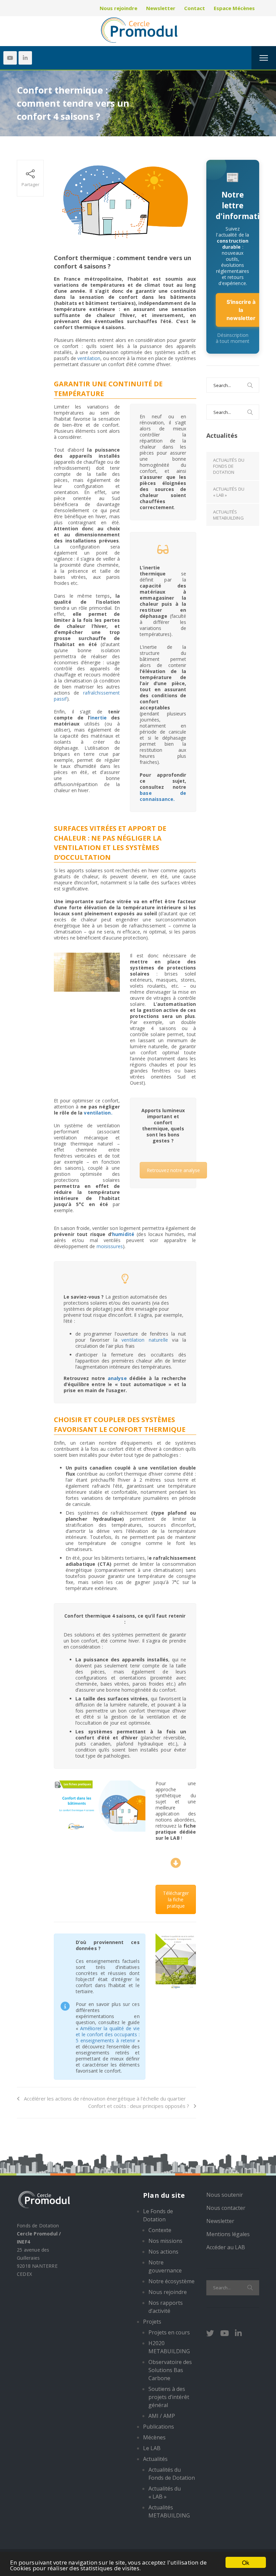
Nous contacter (226, 2208)
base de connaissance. (163, 796)
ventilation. (98, 1113)
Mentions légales (228, 2234)
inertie (98, 718)
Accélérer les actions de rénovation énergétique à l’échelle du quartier (105, 2098)
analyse (117, 1378)
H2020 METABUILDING (169, 2347)
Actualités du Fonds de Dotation (229, 466)
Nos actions (163, 2252)
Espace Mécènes (234, 8)
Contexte (160, 2230)
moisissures (110, 1246)
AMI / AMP (162, 2416)
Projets (152, 2322)
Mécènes (154, 2437)
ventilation (89, 358)
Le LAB (152, 2448)
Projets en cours (169, 2332)
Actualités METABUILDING (228, 515)
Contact (195, 8)
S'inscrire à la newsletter (241, 310)
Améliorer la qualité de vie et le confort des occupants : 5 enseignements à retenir (108, 2034)
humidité (123, 1234)
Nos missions (165, 2241)
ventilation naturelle (145, 1340)
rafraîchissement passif (87, 696)
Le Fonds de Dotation (158, 2215)
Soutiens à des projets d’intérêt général (169, 2397)
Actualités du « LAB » (229, 492)
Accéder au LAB (226, 2247)
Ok (246, 2562)
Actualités (155, 2459)
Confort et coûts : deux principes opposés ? (139, 2106)
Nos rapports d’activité (166, 2307)
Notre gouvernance (165, 2266)
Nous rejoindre (118, 8)
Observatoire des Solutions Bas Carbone (170, 2370)
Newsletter (161, 8)
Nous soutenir (225, 2195)
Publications (159, 2427)
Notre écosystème (171, 2281)
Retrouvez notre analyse (173, 1170)
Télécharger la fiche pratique (176, 1899)
